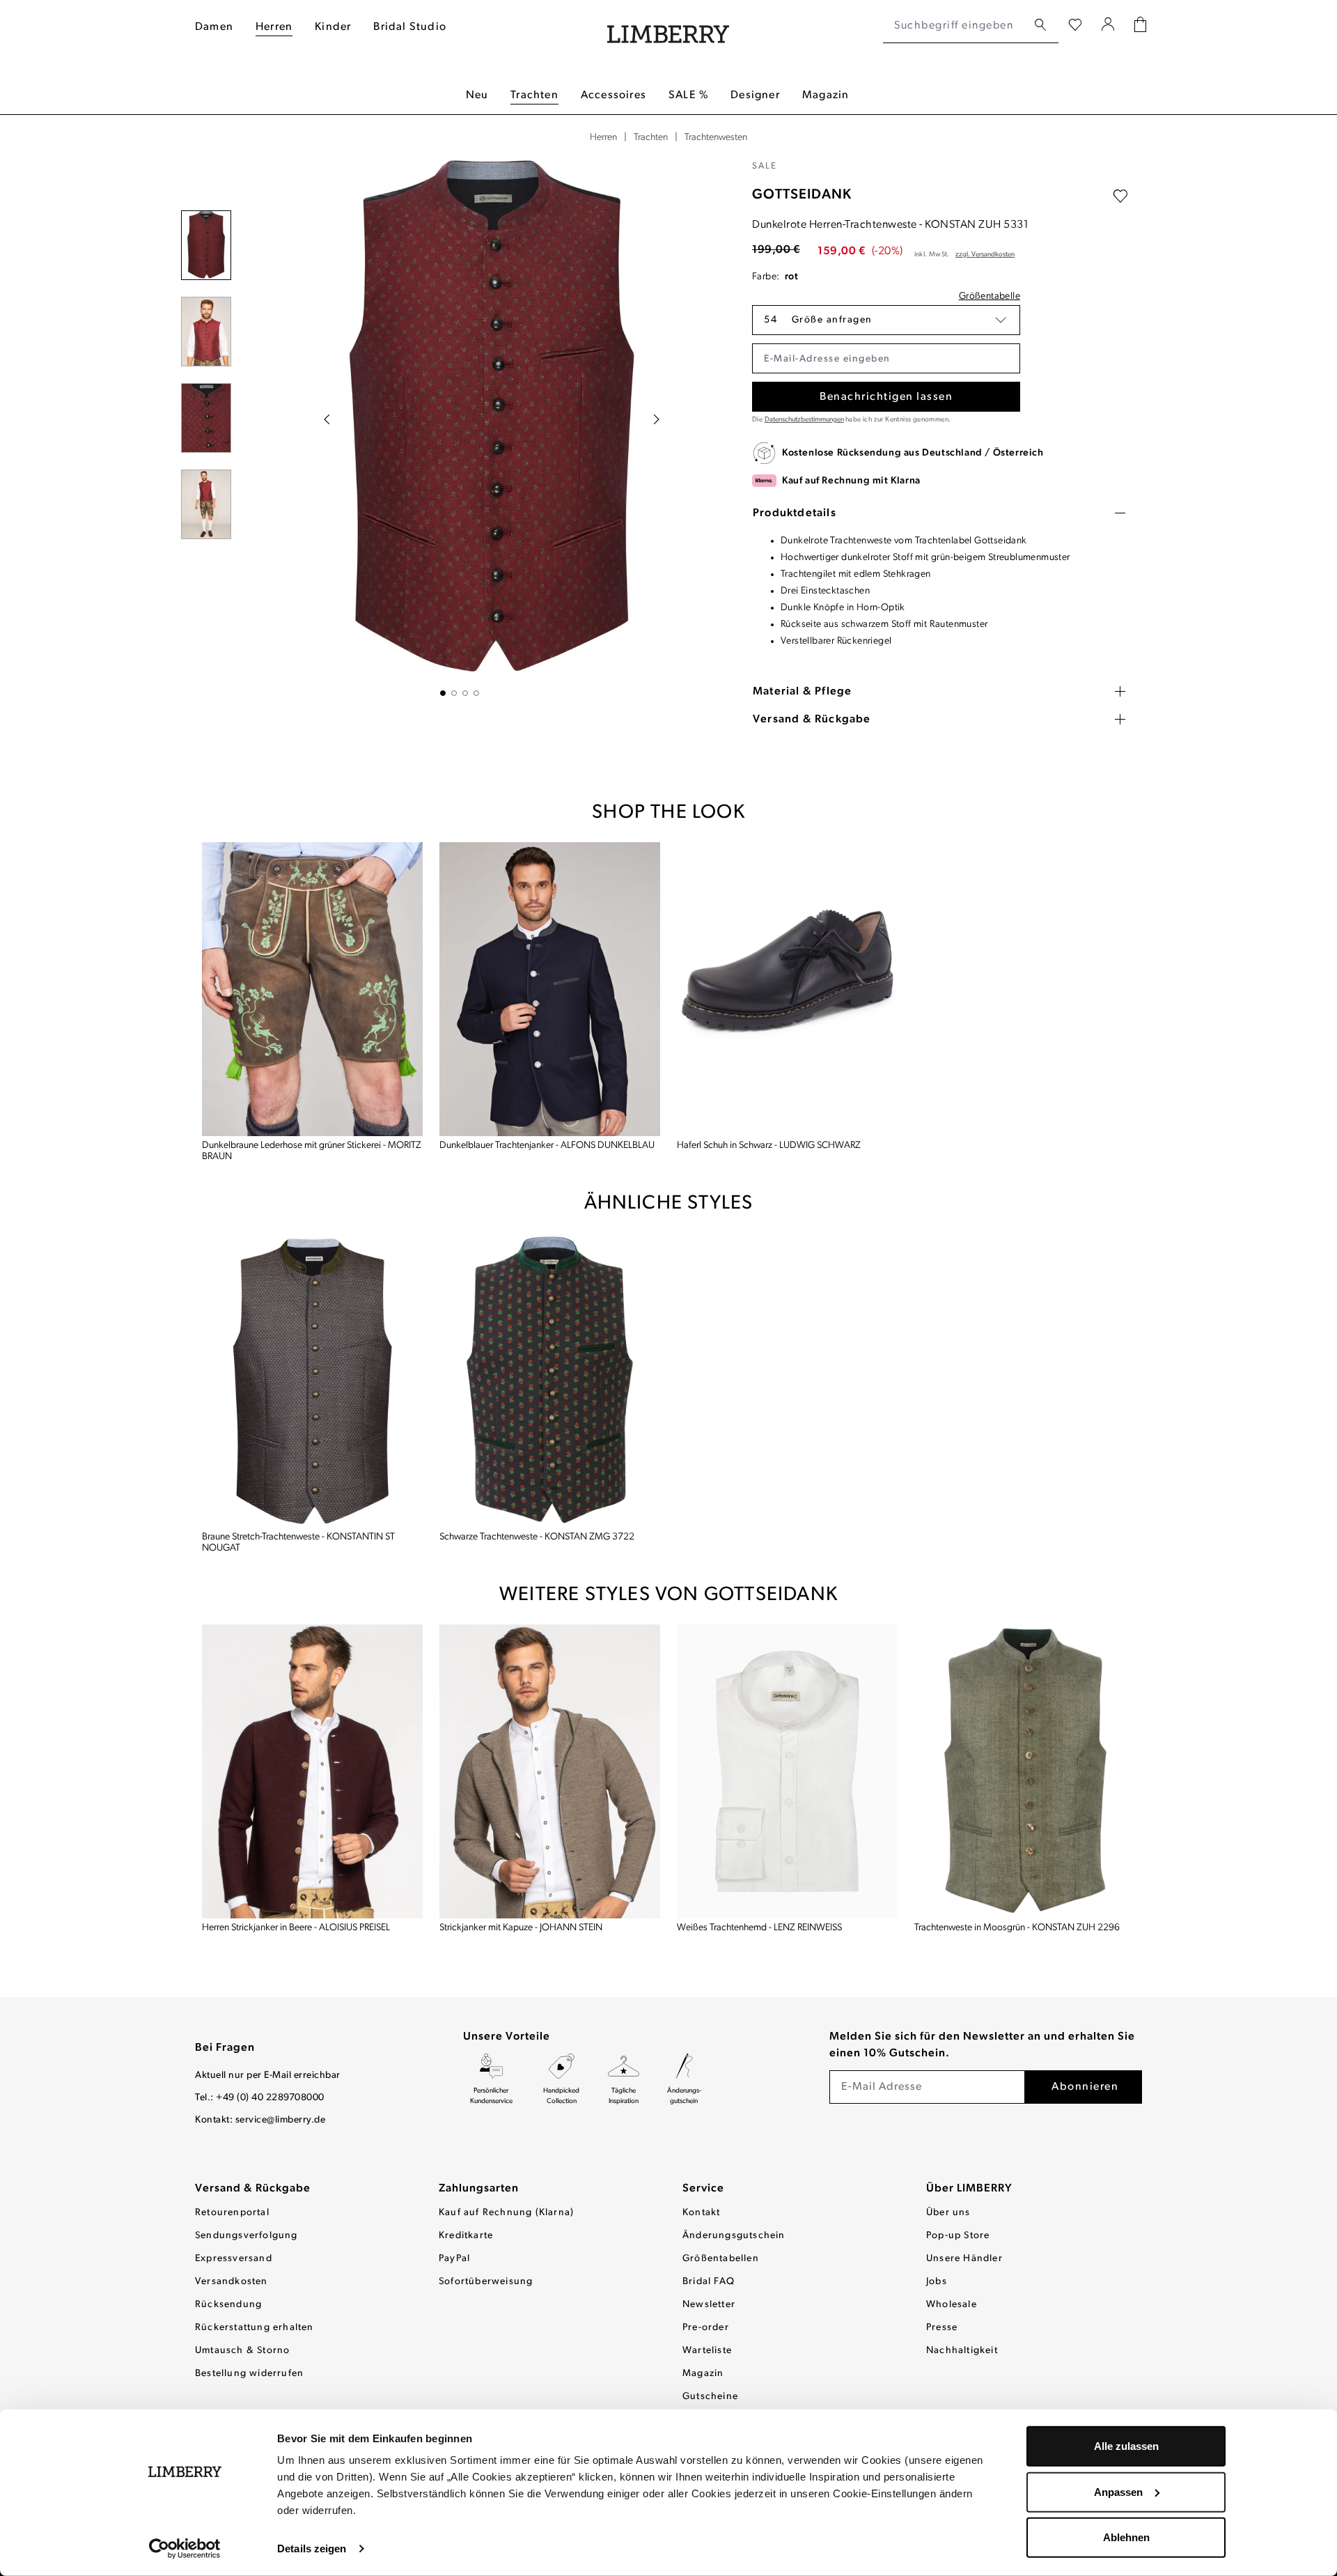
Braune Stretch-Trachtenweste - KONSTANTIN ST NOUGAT (298, 1543)
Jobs (937, 2282)
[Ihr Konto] (1108, 26)
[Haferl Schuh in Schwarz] (787, 990)
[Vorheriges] (327, 419)
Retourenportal (232, 2213)
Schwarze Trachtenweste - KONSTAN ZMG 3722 (537, 1537)
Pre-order (706, 2328)
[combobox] (955, 26)
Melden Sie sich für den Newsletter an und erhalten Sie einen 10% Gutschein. (982, 2045)
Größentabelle (990, 296)
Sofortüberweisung (486, 2282)
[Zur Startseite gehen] (668, 26)
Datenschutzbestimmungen (804, 420)
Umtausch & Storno (242, 2351)
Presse (942, 2328)
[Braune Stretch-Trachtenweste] (312, 1380)
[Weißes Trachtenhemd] (787, 1772)
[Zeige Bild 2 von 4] (454, 693)
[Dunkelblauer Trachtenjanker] (550, 990)
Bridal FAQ (709, 2282)
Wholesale (952, 2305)
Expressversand (234, 2259)
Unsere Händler (964, 2259)
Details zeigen (312, 2548)
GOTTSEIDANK (802, 195)
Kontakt (701, 2213)
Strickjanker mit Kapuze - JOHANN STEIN (521, 1928)
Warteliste (707, 2351)
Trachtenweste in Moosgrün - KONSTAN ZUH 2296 (1017, 1928)
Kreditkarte (466, 2236)
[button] (886, 320)
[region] (460, 428)
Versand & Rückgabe (253, 2189)
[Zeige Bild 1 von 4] (443, 693)
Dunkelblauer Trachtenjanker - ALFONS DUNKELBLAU (547, 1146)
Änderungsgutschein (734, 2236)
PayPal (454, 2259)
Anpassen (1118, 2491)
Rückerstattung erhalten (255, 2328)
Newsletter (709, 2305)
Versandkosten (232, 2282)
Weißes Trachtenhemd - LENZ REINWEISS (759, 1928)
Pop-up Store (958, 2236)
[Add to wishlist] (1120, 196)
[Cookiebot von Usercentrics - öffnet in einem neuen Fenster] (185, 2549)
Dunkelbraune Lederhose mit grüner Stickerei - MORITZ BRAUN (312, 1151)
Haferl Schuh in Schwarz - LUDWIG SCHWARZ (769, 1146)
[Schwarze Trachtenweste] (550, 1380)
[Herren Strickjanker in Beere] (312, 1772)
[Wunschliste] (1075, 26)
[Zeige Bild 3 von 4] (465, 693)
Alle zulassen (1126, 2446)
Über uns (948, 2213)
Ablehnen (1126, 2537)
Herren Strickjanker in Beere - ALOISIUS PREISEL (296, 1928)
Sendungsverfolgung (247, 2236)
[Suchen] (1040, 25)
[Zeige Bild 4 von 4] (476, 693)
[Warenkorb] (1140, 26)
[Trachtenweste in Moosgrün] (1025, 1772)
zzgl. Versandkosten (985, 255)
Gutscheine (710, 2397)
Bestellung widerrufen (249, 2374)
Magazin (703, 2374)
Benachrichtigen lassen (886, 397)
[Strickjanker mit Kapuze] (550, 1772)
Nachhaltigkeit (962, 2351)
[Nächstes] (657, 419)
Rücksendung (228, 2305)
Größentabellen (721, 2259)
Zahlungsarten (479, 2189)
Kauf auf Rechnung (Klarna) (506, 2213)
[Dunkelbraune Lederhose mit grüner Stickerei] (312, 990)
